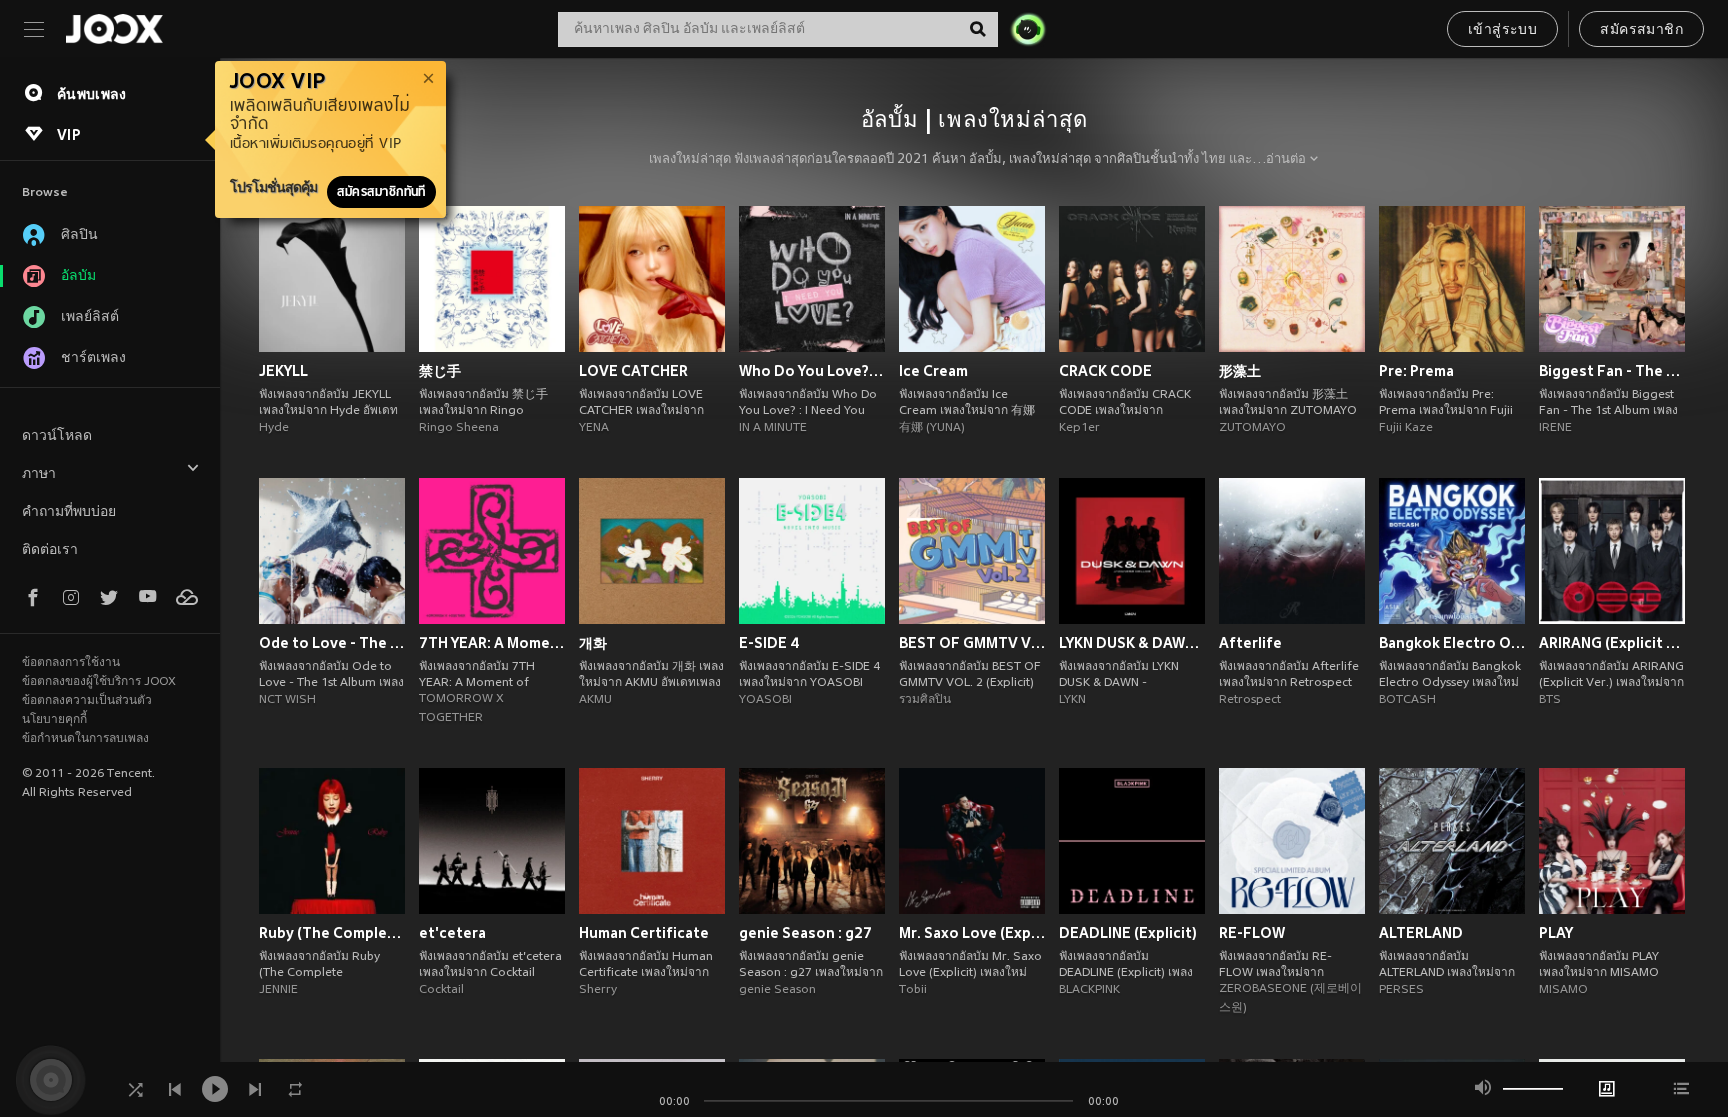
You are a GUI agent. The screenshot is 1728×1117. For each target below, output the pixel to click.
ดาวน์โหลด (57, 436)
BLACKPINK (1089, 990)
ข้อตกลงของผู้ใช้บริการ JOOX (99, 682)
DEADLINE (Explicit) (1128, 933)
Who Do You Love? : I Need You (812, 371)
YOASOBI (765, 700)
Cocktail (441, 990)
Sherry (598, 990)
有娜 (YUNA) (932, 428)
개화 (593, 643)
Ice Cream (933, 371)
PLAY (1556, 933)
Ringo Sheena (459, 428)
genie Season (777, 990)
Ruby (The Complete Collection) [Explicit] (332, 933)
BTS (1550, 700)
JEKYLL (283, 371)
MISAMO (1563, 990)
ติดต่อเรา (50, 550)
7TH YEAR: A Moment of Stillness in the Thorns (492, 643)
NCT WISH (287, 700)
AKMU (595, 700)
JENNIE (278, 990)
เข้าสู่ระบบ (1502, 30)
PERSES (1401, 990)
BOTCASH (1407, 700)
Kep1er (1079, 428)
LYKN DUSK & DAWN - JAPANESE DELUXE (1132, 643)
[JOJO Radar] (1028, 29)
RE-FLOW (1252, 933)
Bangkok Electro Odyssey (1452, 643)
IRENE (1555, 428)
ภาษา (39, 474)
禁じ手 (440, 371)
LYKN (1072, 700)
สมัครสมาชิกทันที (381, 192)
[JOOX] (114, 29)
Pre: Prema (1416, 371)
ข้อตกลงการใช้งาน (71, 663)
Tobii (913, 990)
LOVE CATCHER (633, 371)
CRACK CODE (1105, 371)
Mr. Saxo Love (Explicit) (972, 933)
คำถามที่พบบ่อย (69, 512)
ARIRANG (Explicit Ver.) (1612, 643)
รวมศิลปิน (925, 700)
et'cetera (452, 933)
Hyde (274, 428)
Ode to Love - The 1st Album (332, 643)
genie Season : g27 (805, 933)
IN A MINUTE (773, 428)
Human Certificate (644, 933)
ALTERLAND (1421, 933)
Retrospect (1250, 700)
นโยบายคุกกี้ (54, 720)
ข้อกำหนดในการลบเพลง (85, 739)
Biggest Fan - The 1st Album (1612, 371)
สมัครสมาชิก (1641, 30)
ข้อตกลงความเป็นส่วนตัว (87, 701)
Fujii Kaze (1406, 428)
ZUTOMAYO (1252, 428)
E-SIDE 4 (769, 643)
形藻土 (1240, 371)
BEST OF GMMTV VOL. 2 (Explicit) (972, 643)
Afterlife (1250, 643)
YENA (594, 428)
